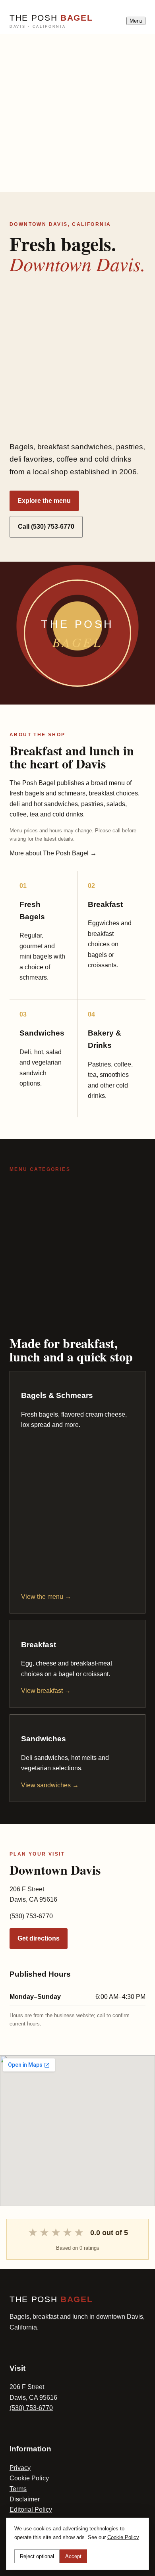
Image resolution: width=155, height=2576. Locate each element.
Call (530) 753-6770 (46, 527)
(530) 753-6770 (31, 1916)
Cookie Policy (29, 2478)
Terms (18, 2489)
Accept (73, 2556)
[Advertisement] (77, 112)
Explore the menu (44, 501)
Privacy (20, 2468)
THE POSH (51, 21)
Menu (136, 21)
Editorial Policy (31, 2510)
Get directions (39, 1938)
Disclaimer (25, 2499)
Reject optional (37, 2556)
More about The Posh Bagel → (53, 853)
